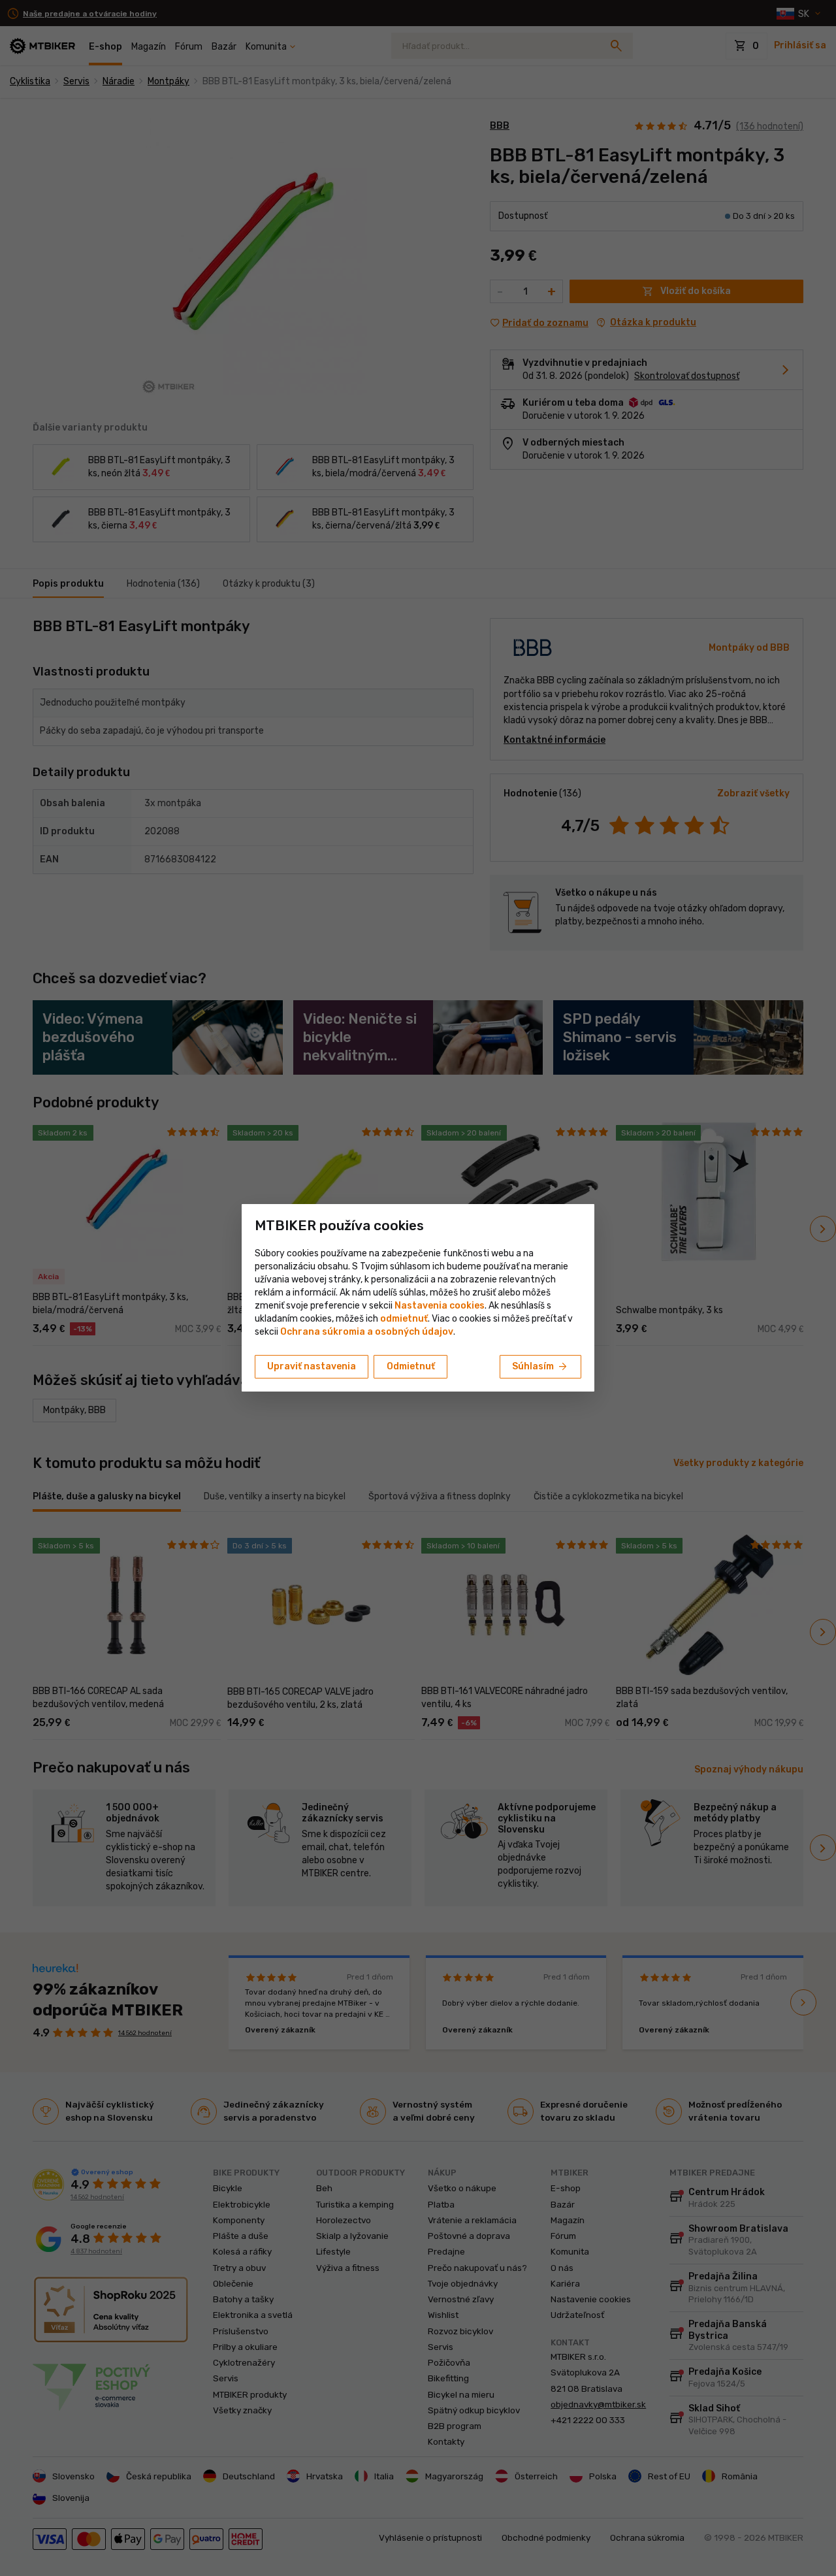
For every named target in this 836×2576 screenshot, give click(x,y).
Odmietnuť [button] (411, 1366)
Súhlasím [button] (540, 1367)
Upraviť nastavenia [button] (312, 1366)
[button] (404, 1319)
